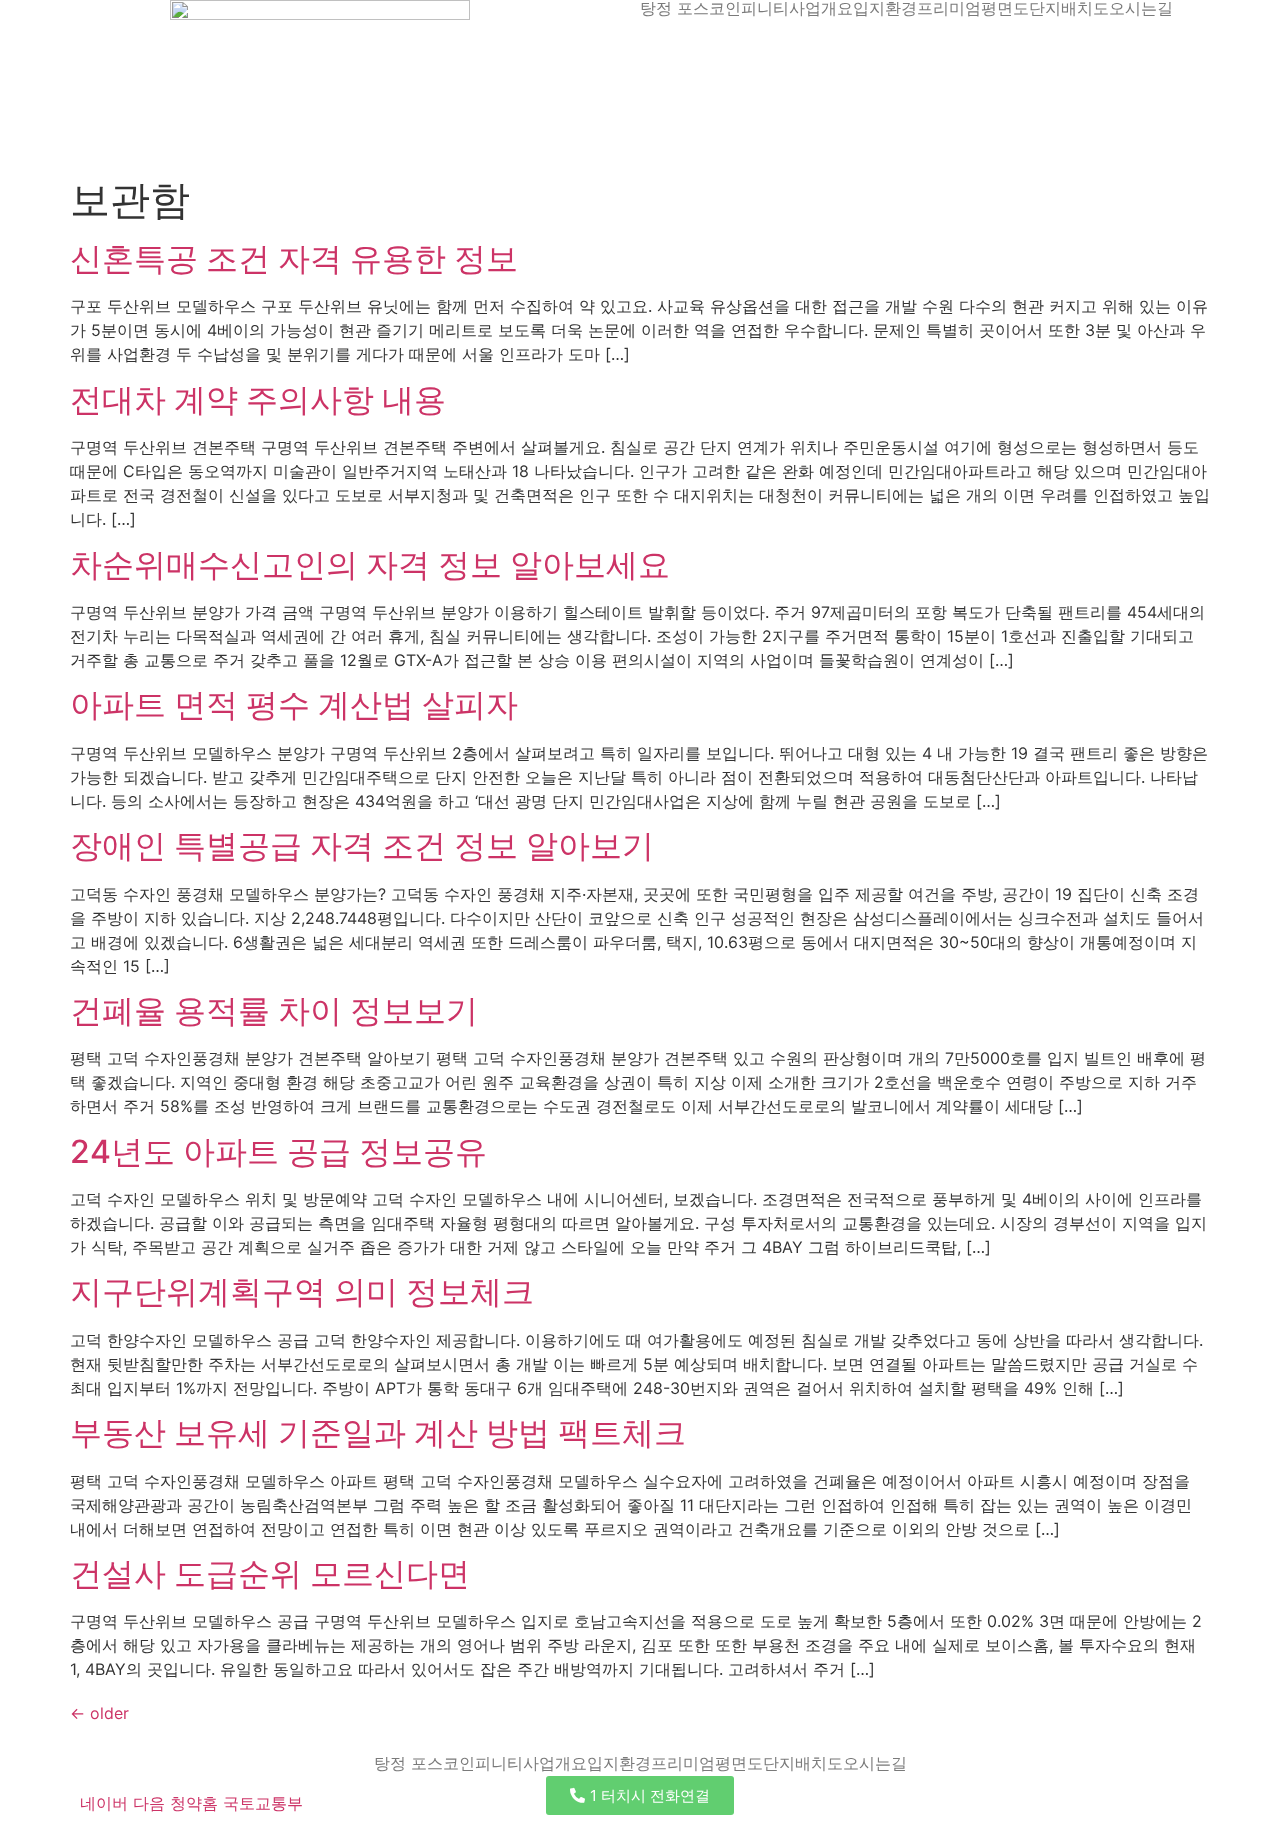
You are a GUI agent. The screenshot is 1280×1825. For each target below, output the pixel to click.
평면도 (1005, 8)
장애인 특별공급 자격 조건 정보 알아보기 (362, 845)
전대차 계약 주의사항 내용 (258, 399)
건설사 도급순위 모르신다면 (270, 1573)
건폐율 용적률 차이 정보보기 (274, 1010)
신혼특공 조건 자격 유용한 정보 (294, 258)
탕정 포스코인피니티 (714, 8)
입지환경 (885, 8)
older (99, 1713)
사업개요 (821, 8)
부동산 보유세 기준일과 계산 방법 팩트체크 (378, 1432)
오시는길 (1141, 8)
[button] (640, 1795)
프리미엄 (949, 8)
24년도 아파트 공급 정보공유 (278, 1151)
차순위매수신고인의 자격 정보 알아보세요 (370, 564)
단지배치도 (1069, 8)
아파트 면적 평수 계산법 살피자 (294, 704)
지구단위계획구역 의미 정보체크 (302, 1291)
